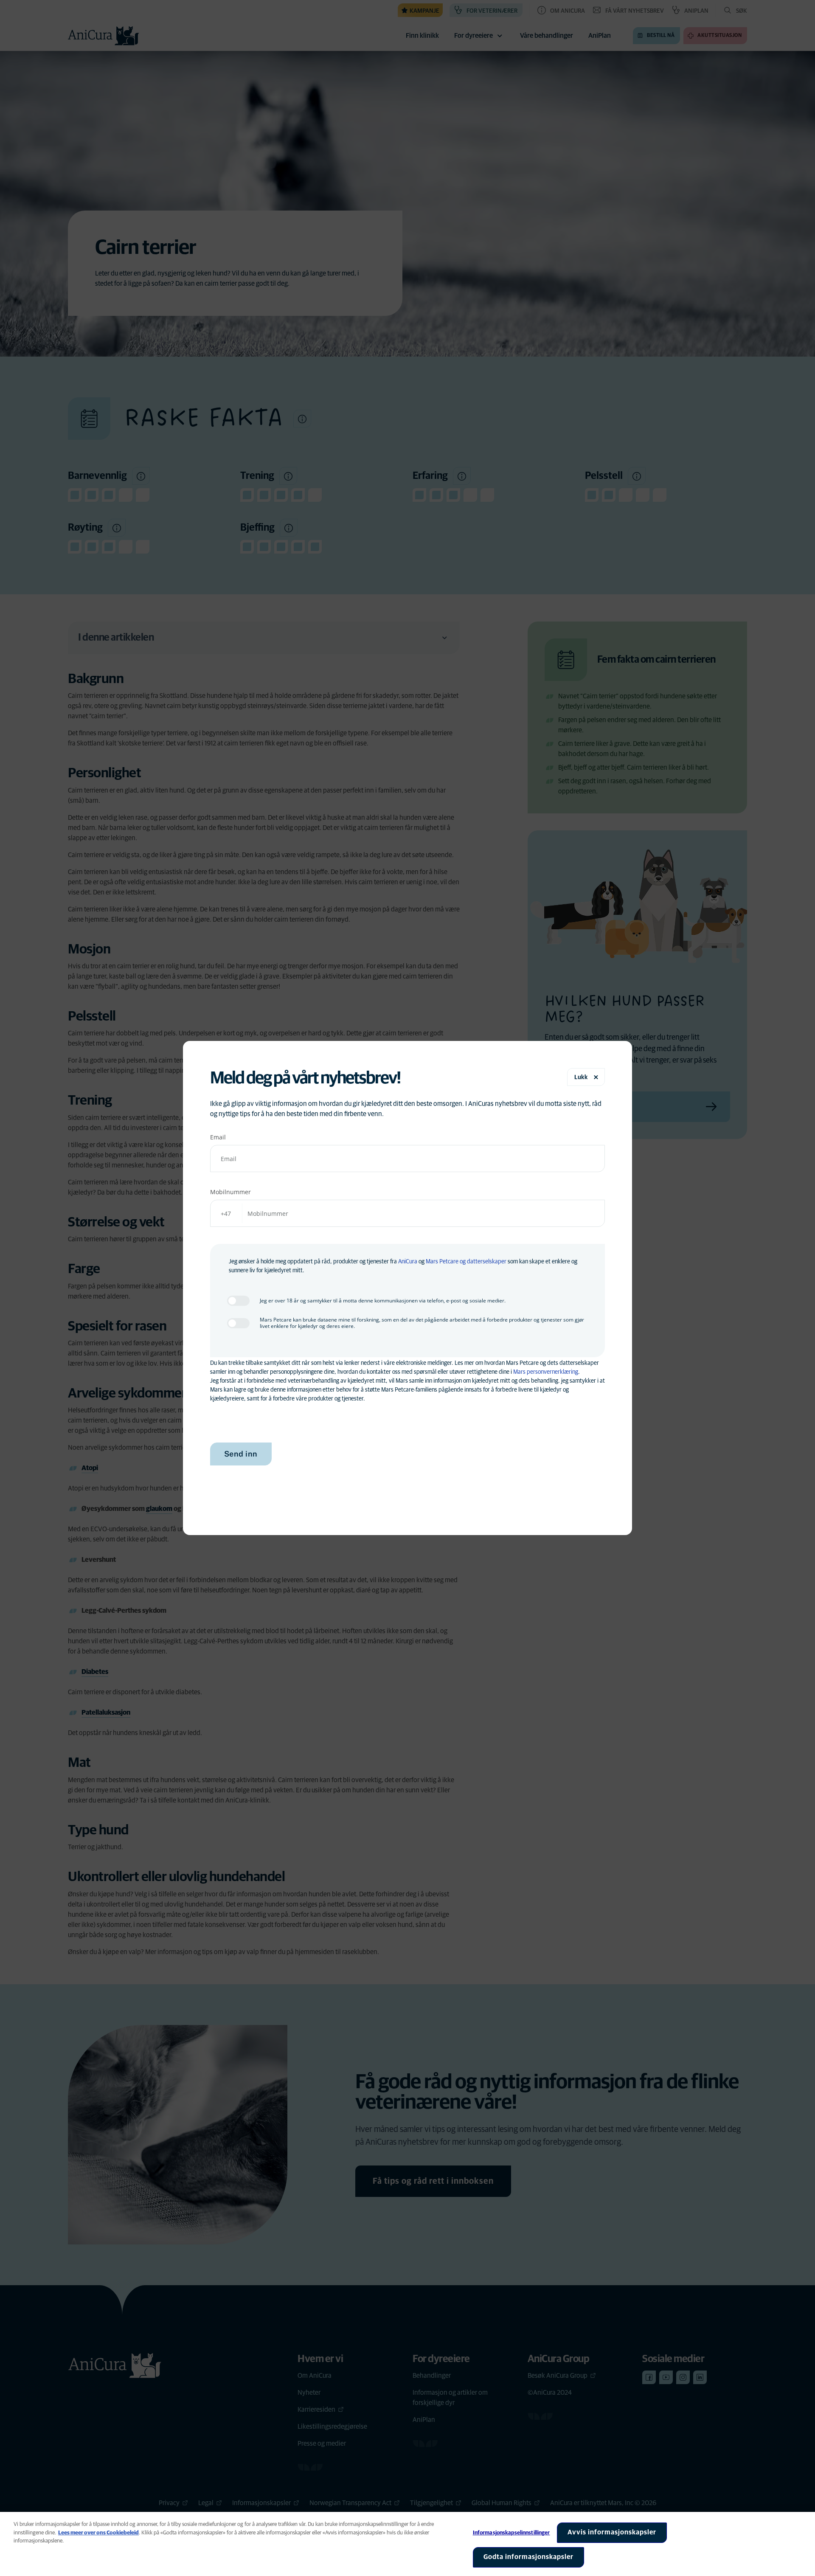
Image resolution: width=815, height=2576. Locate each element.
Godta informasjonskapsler (528, 2557)
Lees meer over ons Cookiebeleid (98, 2533)
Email (218, 1137)
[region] (407, 2544)
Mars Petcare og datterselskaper (466, 1262)
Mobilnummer (230, 1192)
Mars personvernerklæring (546, 1372)
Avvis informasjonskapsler (612, 2532)
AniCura (408, 1262)
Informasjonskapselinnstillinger (511, 2533)
